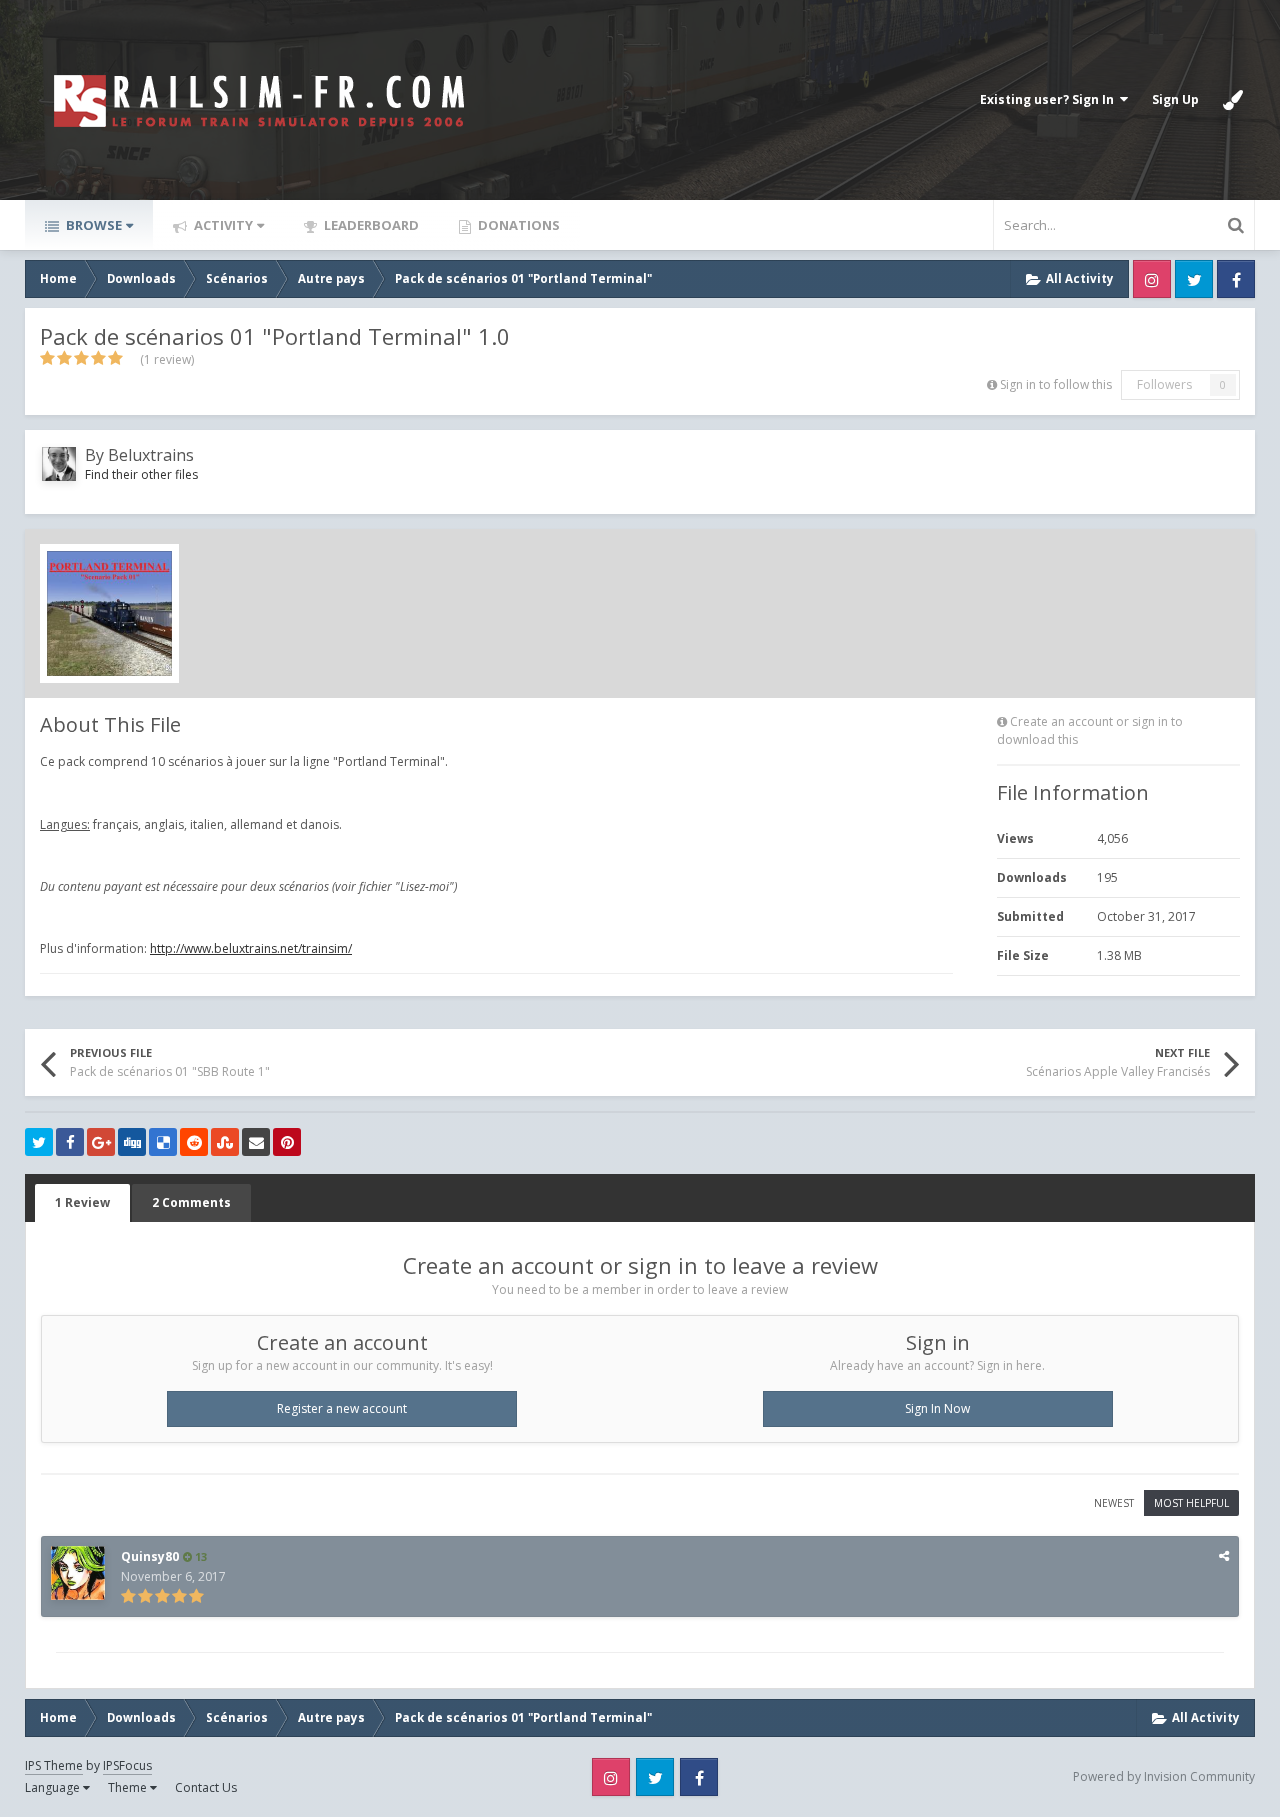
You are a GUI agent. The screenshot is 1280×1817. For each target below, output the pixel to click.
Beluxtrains (151, 455)
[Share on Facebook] (70, 1142)
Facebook (1236, 279)
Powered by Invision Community (1164, 1776)
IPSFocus (127, 1765)
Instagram (1152, 279)
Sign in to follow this (1056, 384)
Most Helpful (1191, 1503)
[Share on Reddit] (194, 1142)
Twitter (1194, 279)
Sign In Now (937, 1408)
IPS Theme (54, 1765)
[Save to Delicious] (163, 1142)
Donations (517, 225)
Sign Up (1175, 99)
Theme (129, 1787)
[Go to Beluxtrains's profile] (59, 464)
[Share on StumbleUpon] (225, 1142)
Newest (1114, 1503)
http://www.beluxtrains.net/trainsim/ (251, 948)
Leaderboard (370, 225)
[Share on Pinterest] (287, 1142)
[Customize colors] (1233, 100)
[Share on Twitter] (39, 1142)
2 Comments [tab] (191, 1202)
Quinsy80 (150, 1556)
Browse (92, 225)
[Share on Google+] (101, 1142)
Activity (222, 225)
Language (54, 1787)
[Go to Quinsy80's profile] (78, 1573)
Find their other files (141, 474)
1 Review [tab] (82, 1202)
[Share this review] (1224, 1555)
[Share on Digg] (132, 1142)
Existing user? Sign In (1050, 99)
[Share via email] (256, 1142)
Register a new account (342, 1408)
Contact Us (206, 1787)
